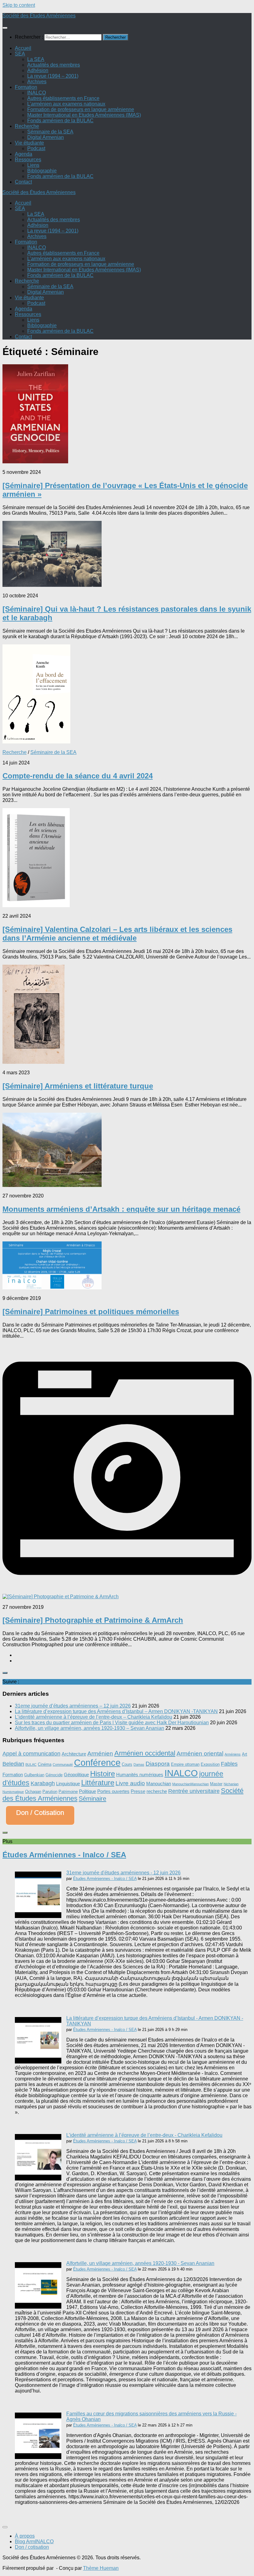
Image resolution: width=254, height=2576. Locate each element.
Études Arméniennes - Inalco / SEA (64, 1855)
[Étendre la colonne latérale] (5, 1673)
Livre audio (130, 1783)
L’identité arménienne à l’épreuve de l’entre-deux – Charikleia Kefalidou (94, 1717)
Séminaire (92, 1799)
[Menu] (5, 28)
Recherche (27, 126)
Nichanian (231, 1784)
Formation (26, 87)
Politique (88, 1791)
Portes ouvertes (113, 1791)
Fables (229, 1764)
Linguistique (68, 1784)
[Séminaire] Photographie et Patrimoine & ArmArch (93, 1620)
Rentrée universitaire (194, 1791)
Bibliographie (42, 171)
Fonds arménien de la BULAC (60, 121)
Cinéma (45, 1764)
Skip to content (19, 5)
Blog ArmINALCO (34, 2541)
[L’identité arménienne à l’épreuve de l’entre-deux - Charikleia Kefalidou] (38, 2179)
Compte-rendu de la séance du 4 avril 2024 (78, 776)
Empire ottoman (185, 1764)
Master (216, 1784)
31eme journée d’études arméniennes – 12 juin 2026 (73, 1706)
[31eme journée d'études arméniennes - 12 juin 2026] (38, 1916)
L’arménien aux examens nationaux (66, 104)
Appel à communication (31, 1754)
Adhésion (38, 70)
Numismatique (13, 1792)
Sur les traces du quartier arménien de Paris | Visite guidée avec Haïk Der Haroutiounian (112, 1723)
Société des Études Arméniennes (39, 16)
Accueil (23, 48)
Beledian (13, 1764)
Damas (139, 1764)
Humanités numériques (140, 1775)
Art (245, 1754)
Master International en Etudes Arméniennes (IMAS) (84, 115)
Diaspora (158, 1764)
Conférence (97, 1762)
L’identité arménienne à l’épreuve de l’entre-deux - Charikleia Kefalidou (144, 2135)
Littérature (98, 1783)
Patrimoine (68, 1792)
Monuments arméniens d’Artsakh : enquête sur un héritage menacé (121, 1209)
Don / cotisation (32, 2547)
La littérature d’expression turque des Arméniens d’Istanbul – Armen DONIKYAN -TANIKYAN (116, 1711)
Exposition (210, 1764)
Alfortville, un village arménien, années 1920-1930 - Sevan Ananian (140, 2263)
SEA (20, 54)
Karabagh (43, 1783)
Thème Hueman (101, 2568)
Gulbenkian (34, 1775)
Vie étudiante (29, 143)
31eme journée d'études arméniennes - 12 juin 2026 (123, 1873)
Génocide (54, 1775)
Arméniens (233, 1754)
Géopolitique (76, 1775)
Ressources (28, 160)
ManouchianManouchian (190, 1784)
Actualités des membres (54, 65)
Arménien (100, 1753)
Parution (50, 1792)
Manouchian (159, 1784)
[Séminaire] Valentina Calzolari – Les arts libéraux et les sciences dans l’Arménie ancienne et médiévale (117, 934)
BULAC (31, 1764)
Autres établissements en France (63, 98)
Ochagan (33, 1792)
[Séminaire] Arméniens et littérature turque (78, 1086)
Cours (127, 1764)
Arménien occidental (145, 1753)
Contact (23, 182)
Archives (37, 82)
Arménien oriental (200, 1753)
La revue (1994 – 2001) (53, 76)
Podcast (36, 148)
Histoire (103, 1774)
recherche (157, 1791)
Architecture (74, 1754)
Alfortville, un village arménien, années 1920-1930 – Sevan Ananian (90, 1728)
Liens (33, 165)
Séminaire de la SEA (50, 132)
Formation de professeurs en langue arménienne (81, 109)
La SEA (36, 59)
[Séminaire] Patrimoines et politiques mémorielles (91, 1312)
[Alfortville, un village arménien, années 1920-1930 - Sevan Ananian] (38, 2307)
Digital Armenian (46, 137)
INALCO (37, 93)
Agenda (24, 154)
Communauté (63, 1764)
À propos (25, 2536)
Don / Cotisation (40, 1813)
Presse (138, 1791)
